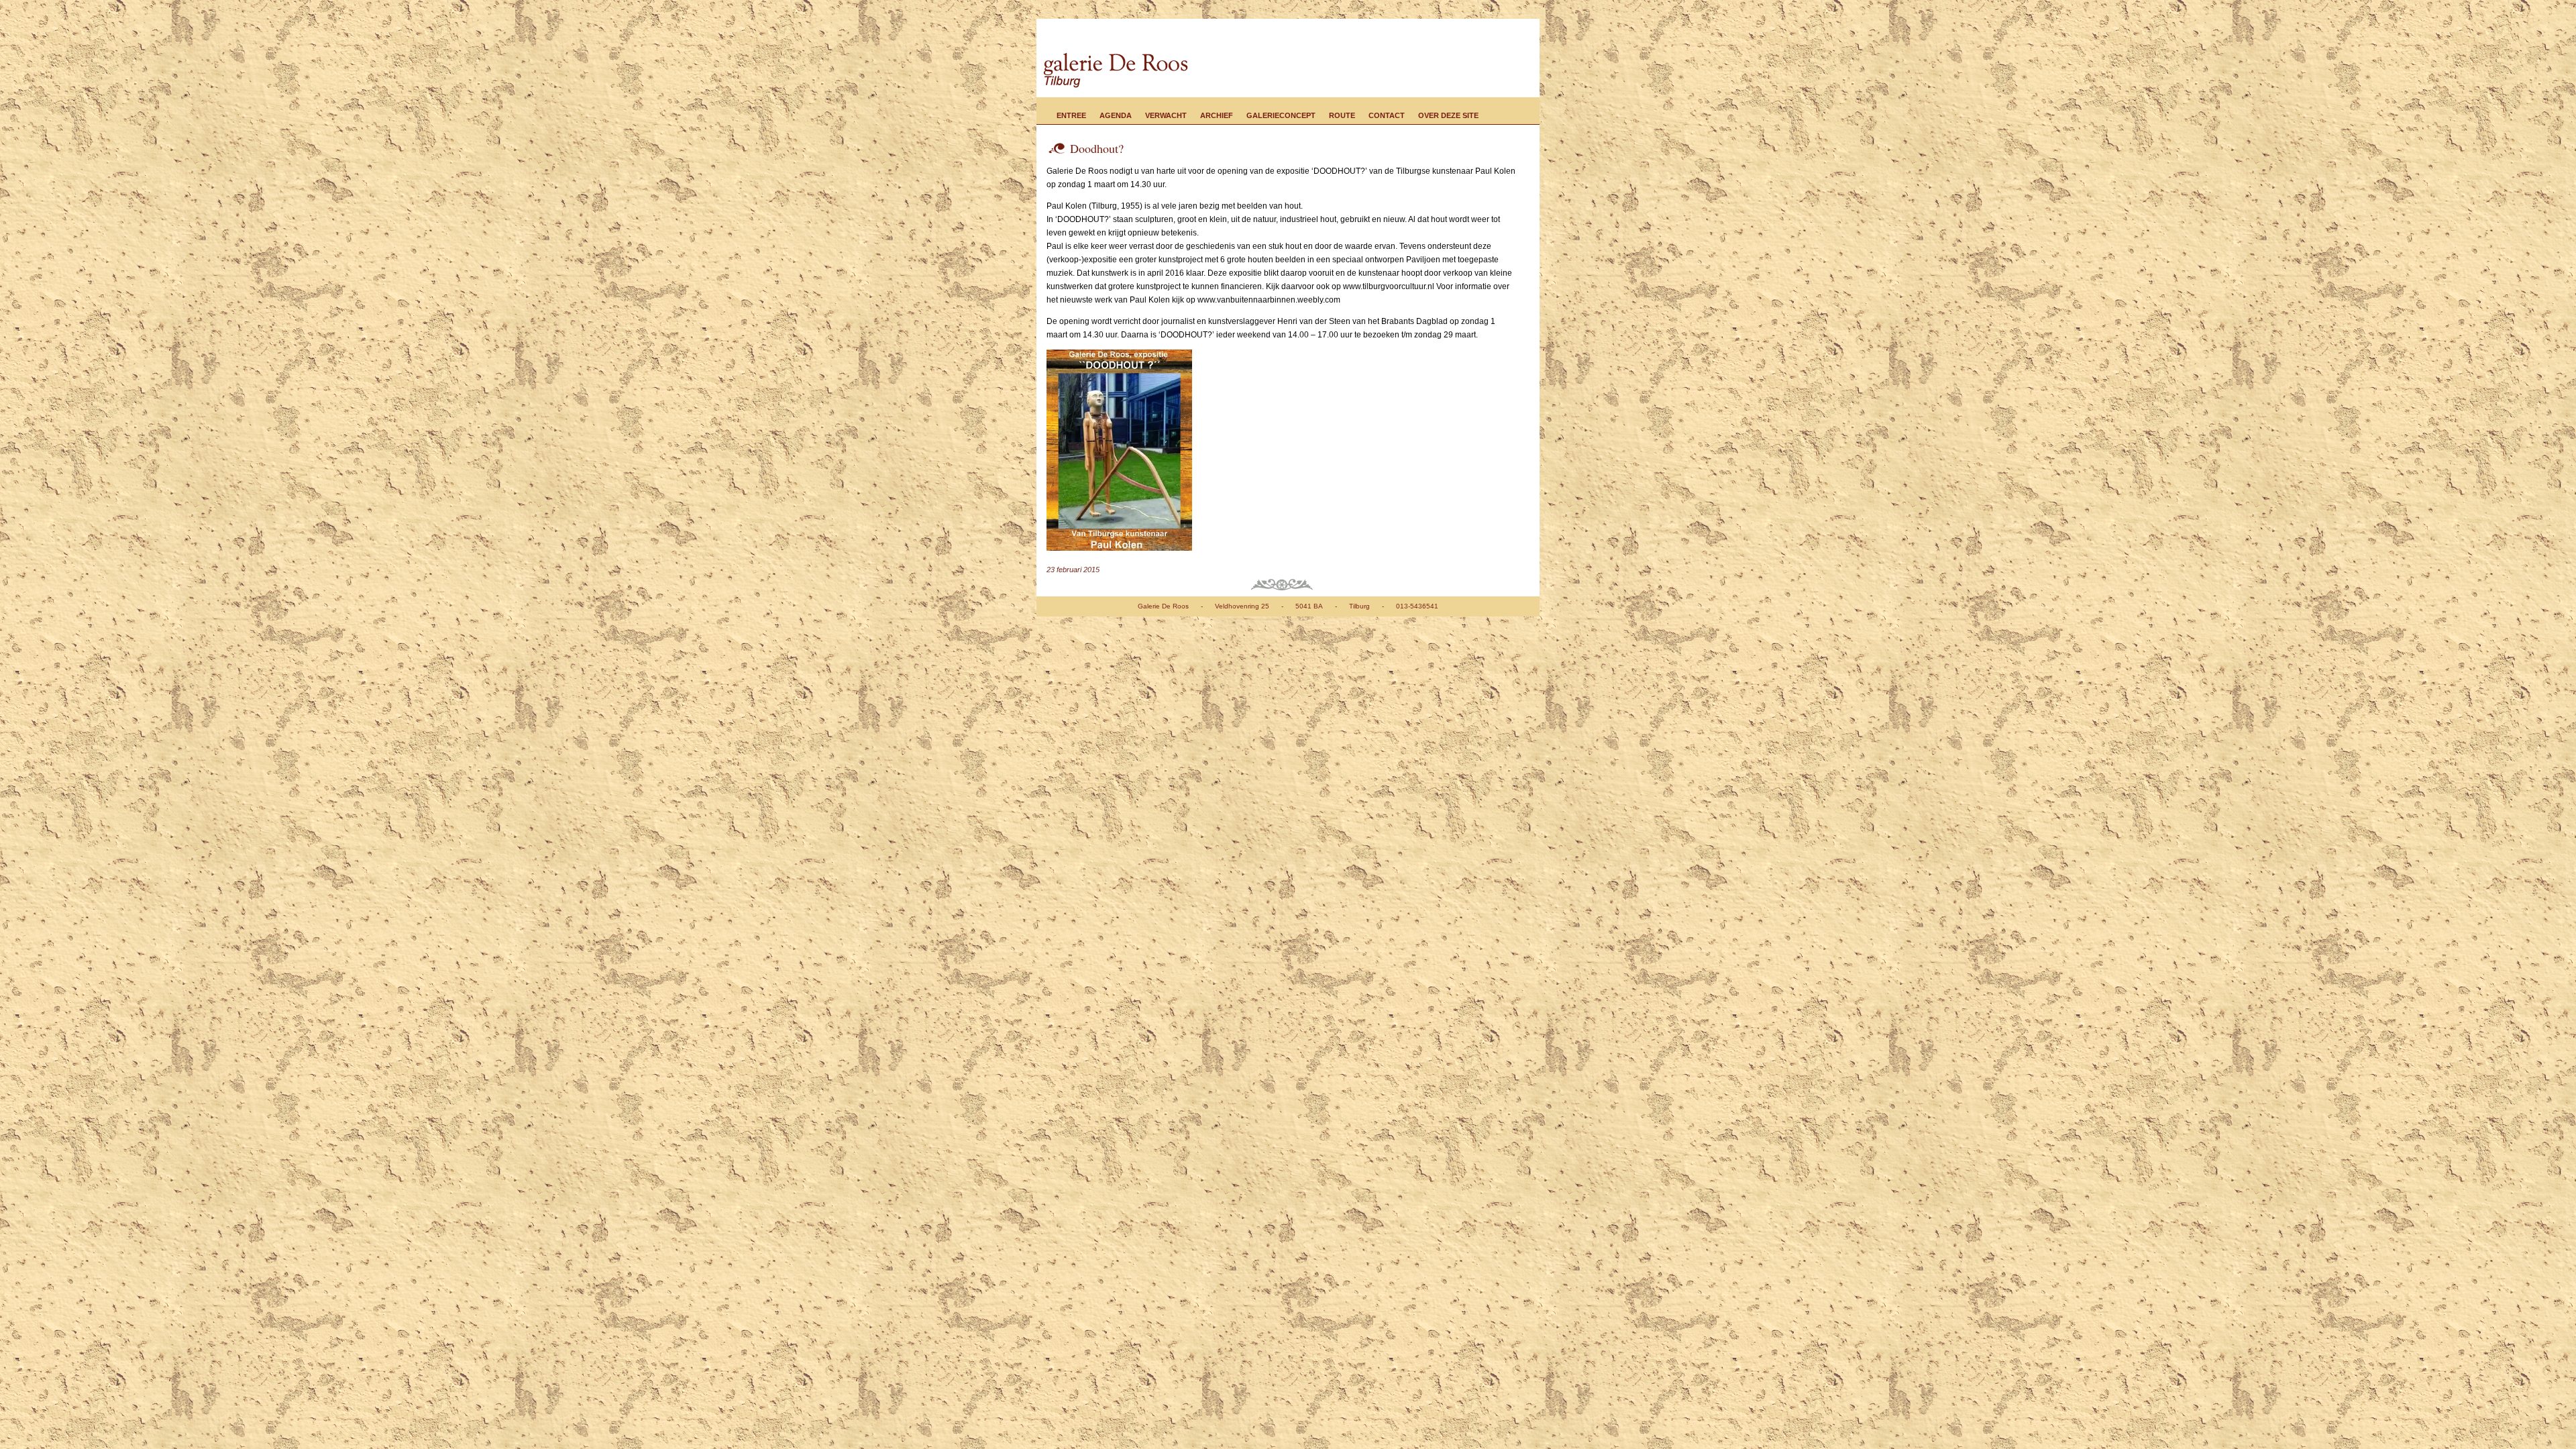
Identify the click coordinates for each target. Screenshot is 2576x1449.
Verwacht (1166, 115)
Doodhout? (1097, 148)
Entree (1071, 115)
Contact (1387, 115)
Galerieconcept (1281, 115)
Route (1342, 115)
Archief (1217, 115)
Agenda (1116, 115)
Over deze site (1448, 115)
